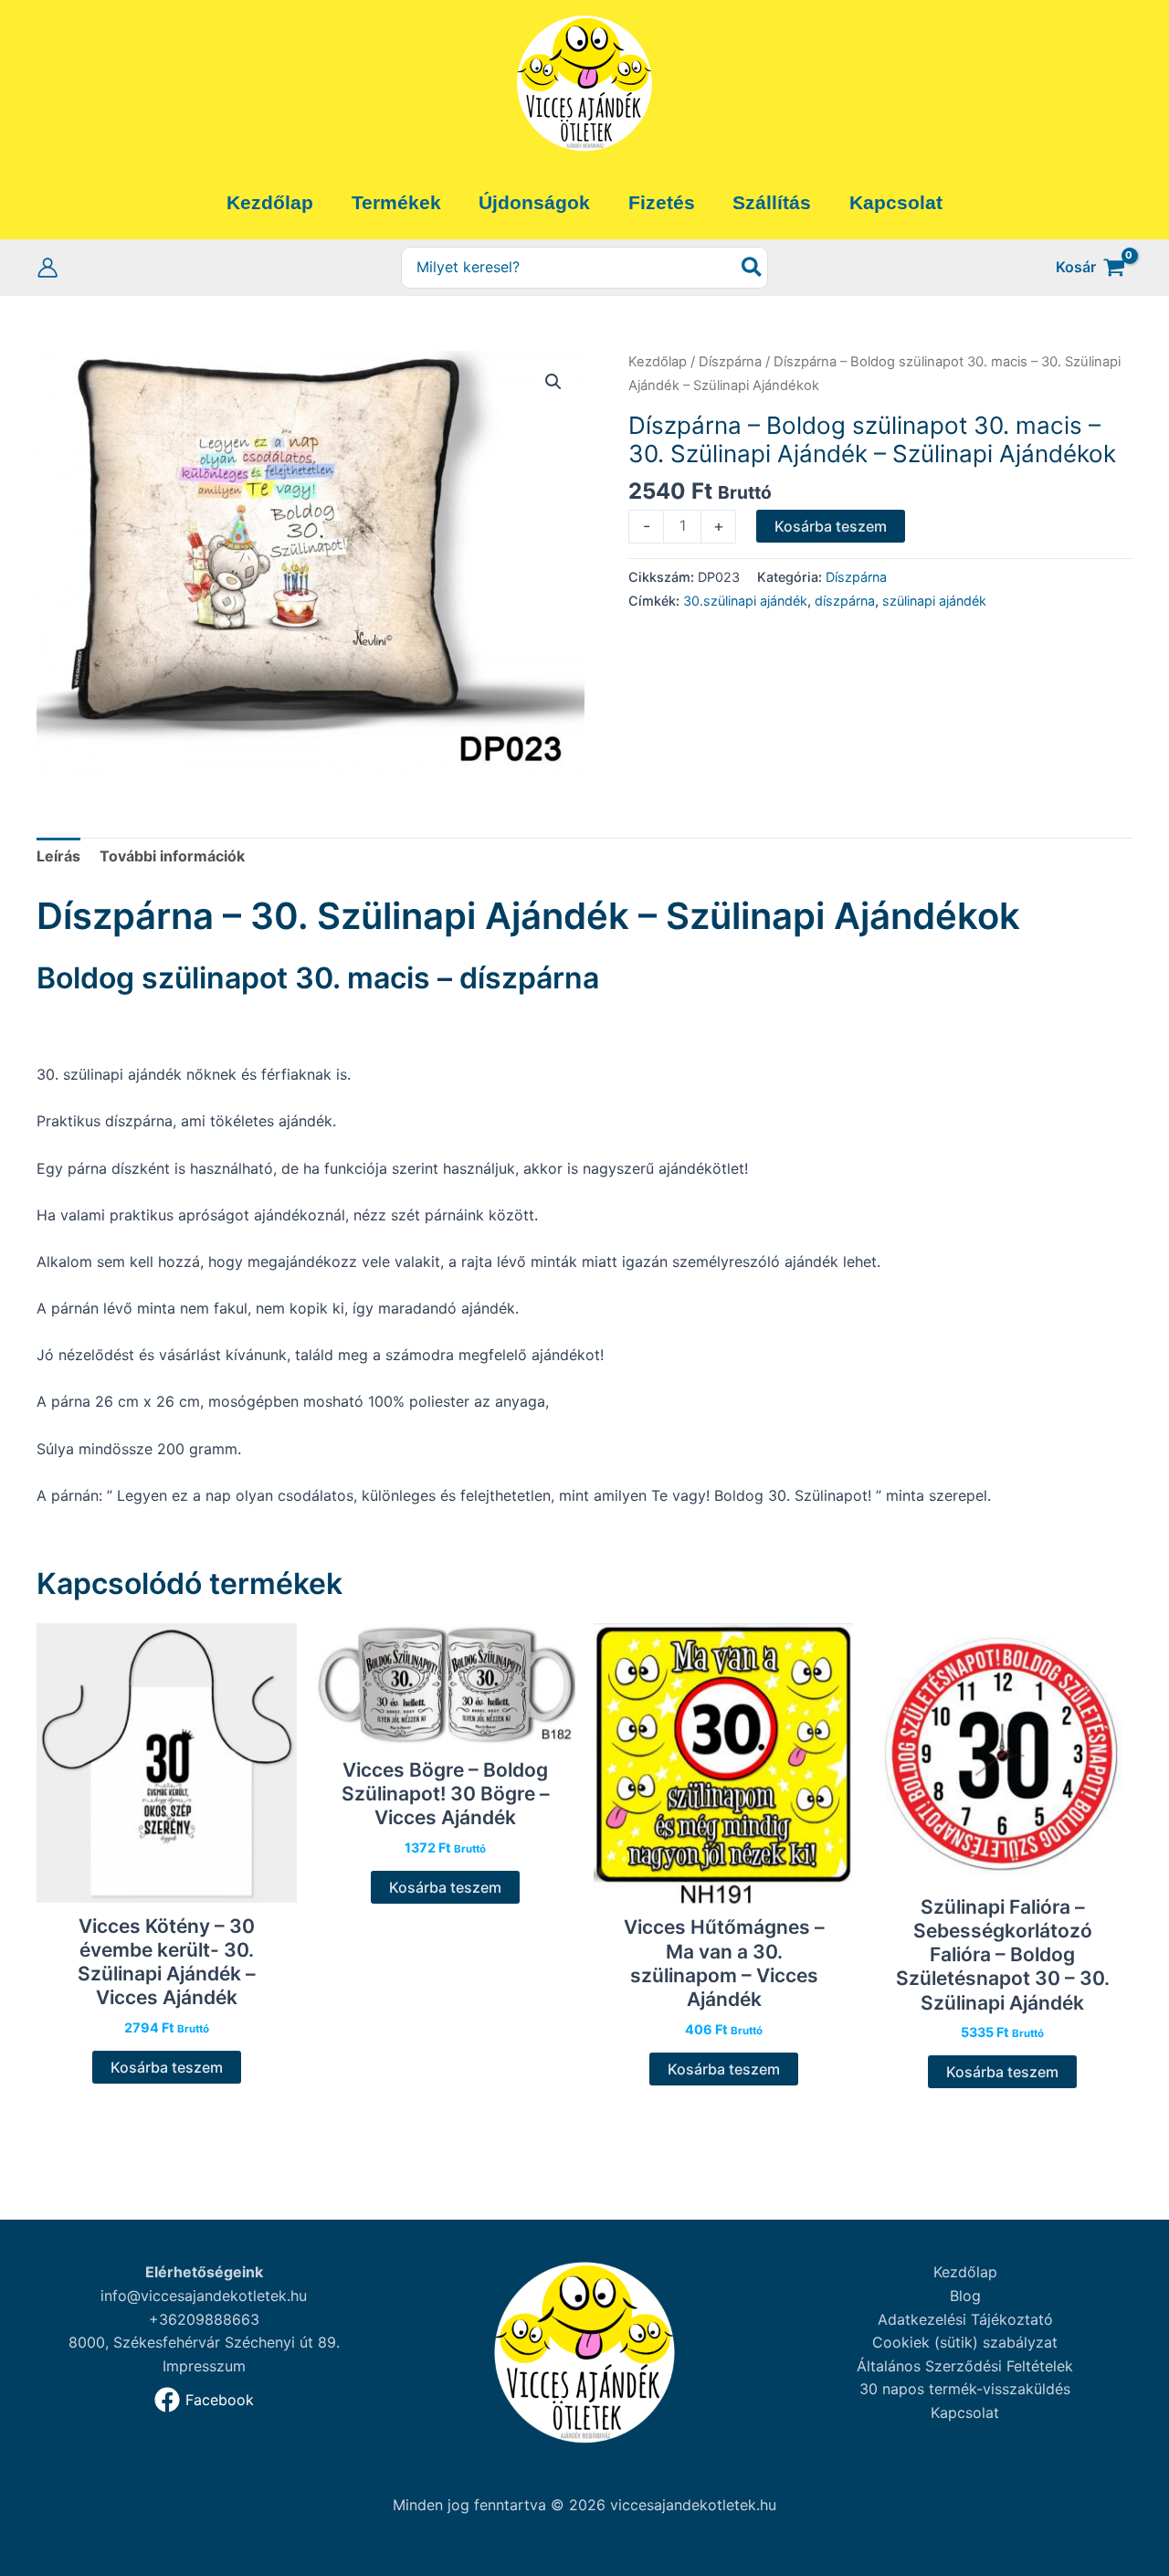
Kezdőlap (658, 362)
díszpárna (845, 601)
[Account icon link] (47, 268)
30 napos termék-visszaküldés (965, 2389)
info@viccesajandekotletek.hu (204, 2296)
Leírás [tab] (58, 856)
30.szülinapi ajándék (745, 601)
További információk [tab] (172, 856)
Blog (965, 2296)
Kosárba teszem (831, 526)
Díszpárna (730, 362)
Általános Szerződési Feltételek (965, 2366)
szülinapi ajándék (934, 601)
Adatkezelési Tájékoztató (965, 2319)
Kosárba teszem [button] (167, 2067)
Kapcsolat (965, 2412)
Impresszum (204, 2366)
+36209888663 (204, 2319)
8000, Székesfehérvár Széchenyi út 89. (204, 2342)
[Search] (753, 268)
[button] (553, 382)
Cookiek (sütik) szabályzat (965, 2342)
